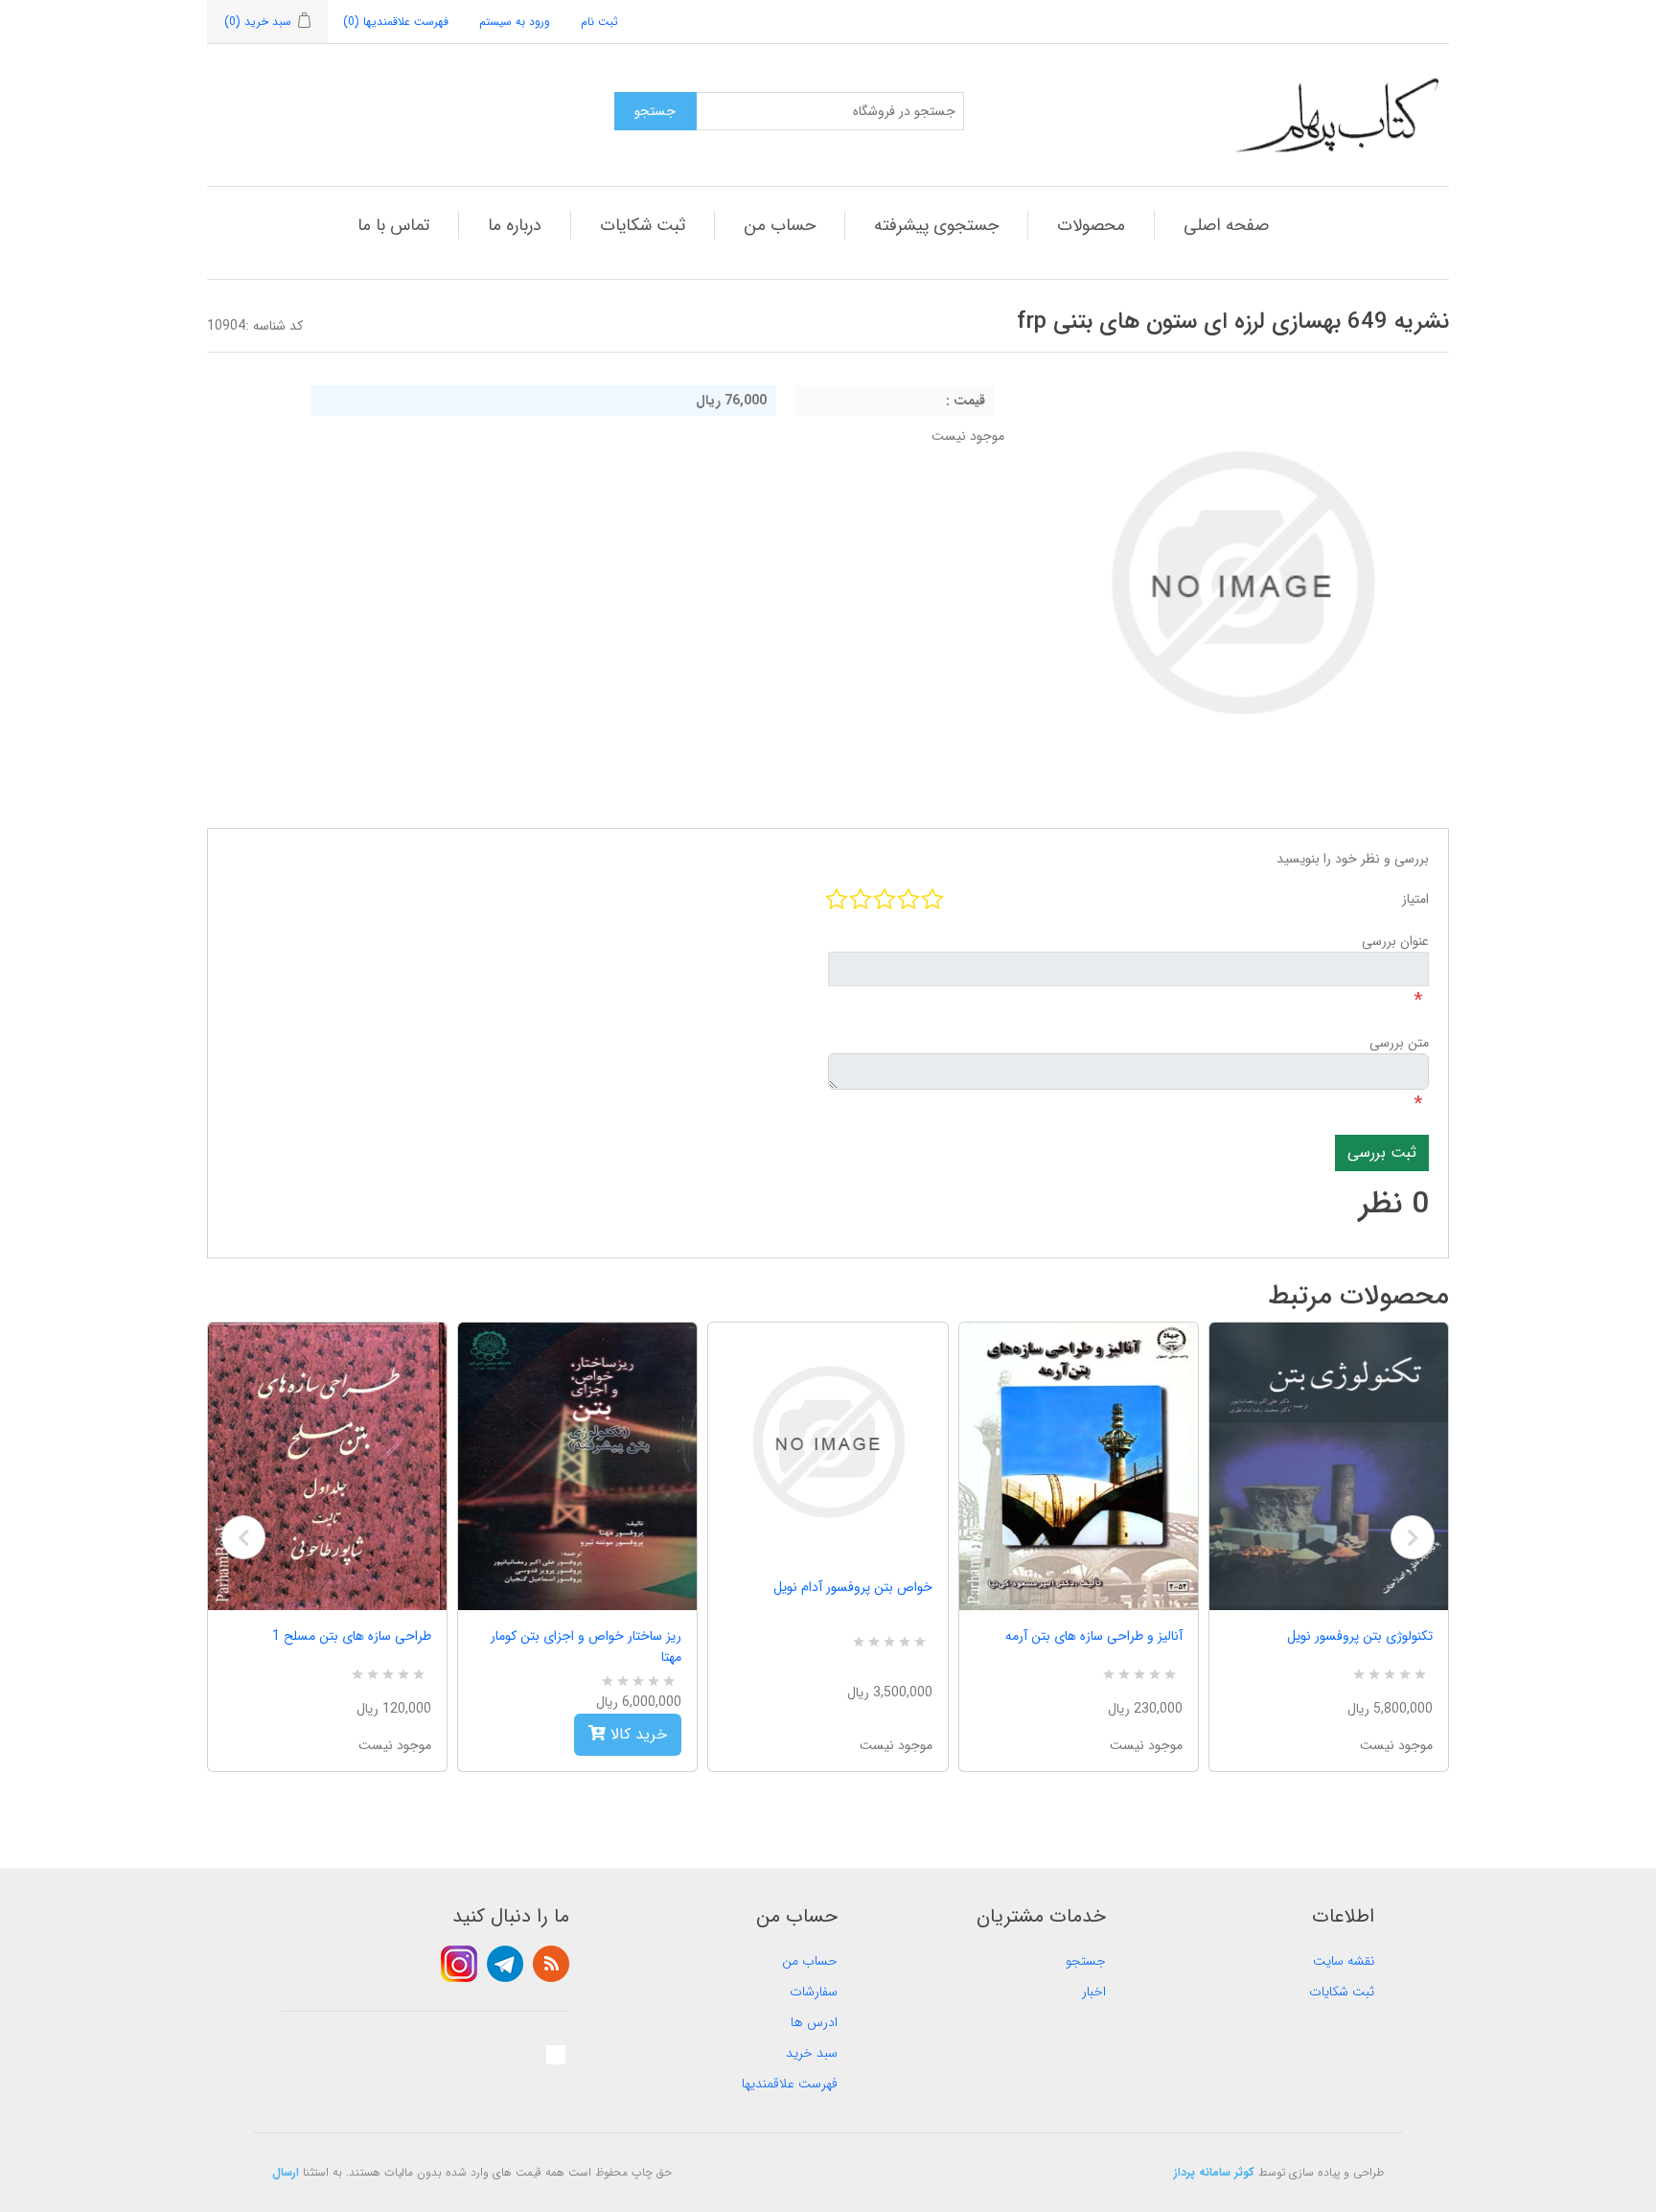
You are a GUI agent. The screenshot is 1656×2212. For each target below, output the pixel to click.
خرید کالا (636, 1734)
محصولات (1091, 225)
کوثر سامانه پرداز (1214, 2172)
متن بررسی (1399, 1043)
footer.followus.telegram (505, 1964)
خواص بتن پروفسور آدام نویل (852, 1587)
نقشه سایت (1344, 1961)
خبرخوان (551, 1964)
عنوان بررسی (1395, 941)
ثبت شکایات (643, 225)
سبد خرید (812, 2053)
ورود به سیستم (515, 22)
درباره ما (515, 225)
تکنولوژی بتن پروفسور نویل (1360, 1636)
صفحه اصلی (1226, 225)
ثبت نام (599, 22)
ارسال (286, 2172)
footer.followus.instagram (459, 1964)
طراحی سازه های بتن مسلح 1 (352, 1636)
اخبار (1094, 1992)
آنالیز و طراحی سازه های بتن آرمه (1094, 1636)
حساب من (780, 225)
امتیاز (1415, 899)
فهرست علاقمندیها (790, 2084)
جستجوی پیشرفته (936, 225)
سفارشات (814, 1992)
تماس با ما (393, 225)
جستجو (1086, 1961)
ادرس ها (814, 2022)
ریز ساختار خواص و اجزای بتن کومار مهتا (586, 1647)
